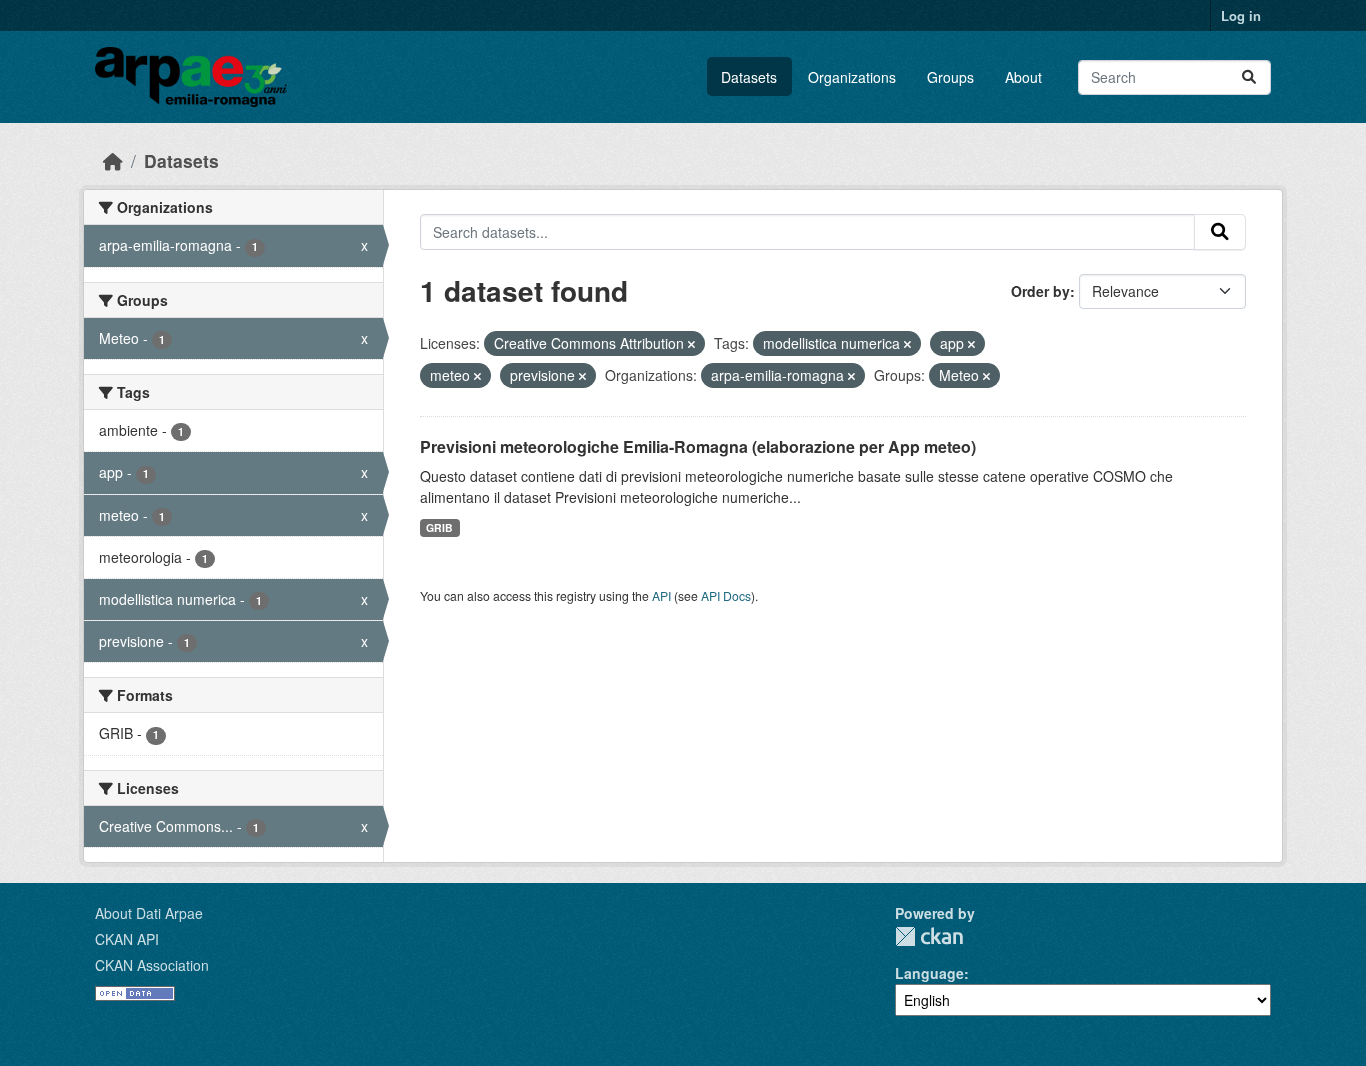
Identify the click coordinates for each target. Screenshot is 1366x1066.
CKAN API (127, 939)
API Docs (726, 595)
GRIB (439, 527)
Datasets (749, 77)
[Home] (113, 160)
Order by (1040, 291)
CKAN (929, 936)
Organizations (852, 77)
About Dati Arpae (149, 913)
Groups (950, 77)
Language (929, 973)
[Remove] (691, 344)
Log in (1241, 15)
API (661, 595)
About (1023, 77)
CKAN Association (152, 965)
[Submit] (1249, 77)
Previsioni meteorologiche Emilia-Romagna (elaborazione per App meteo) (698, 446)
